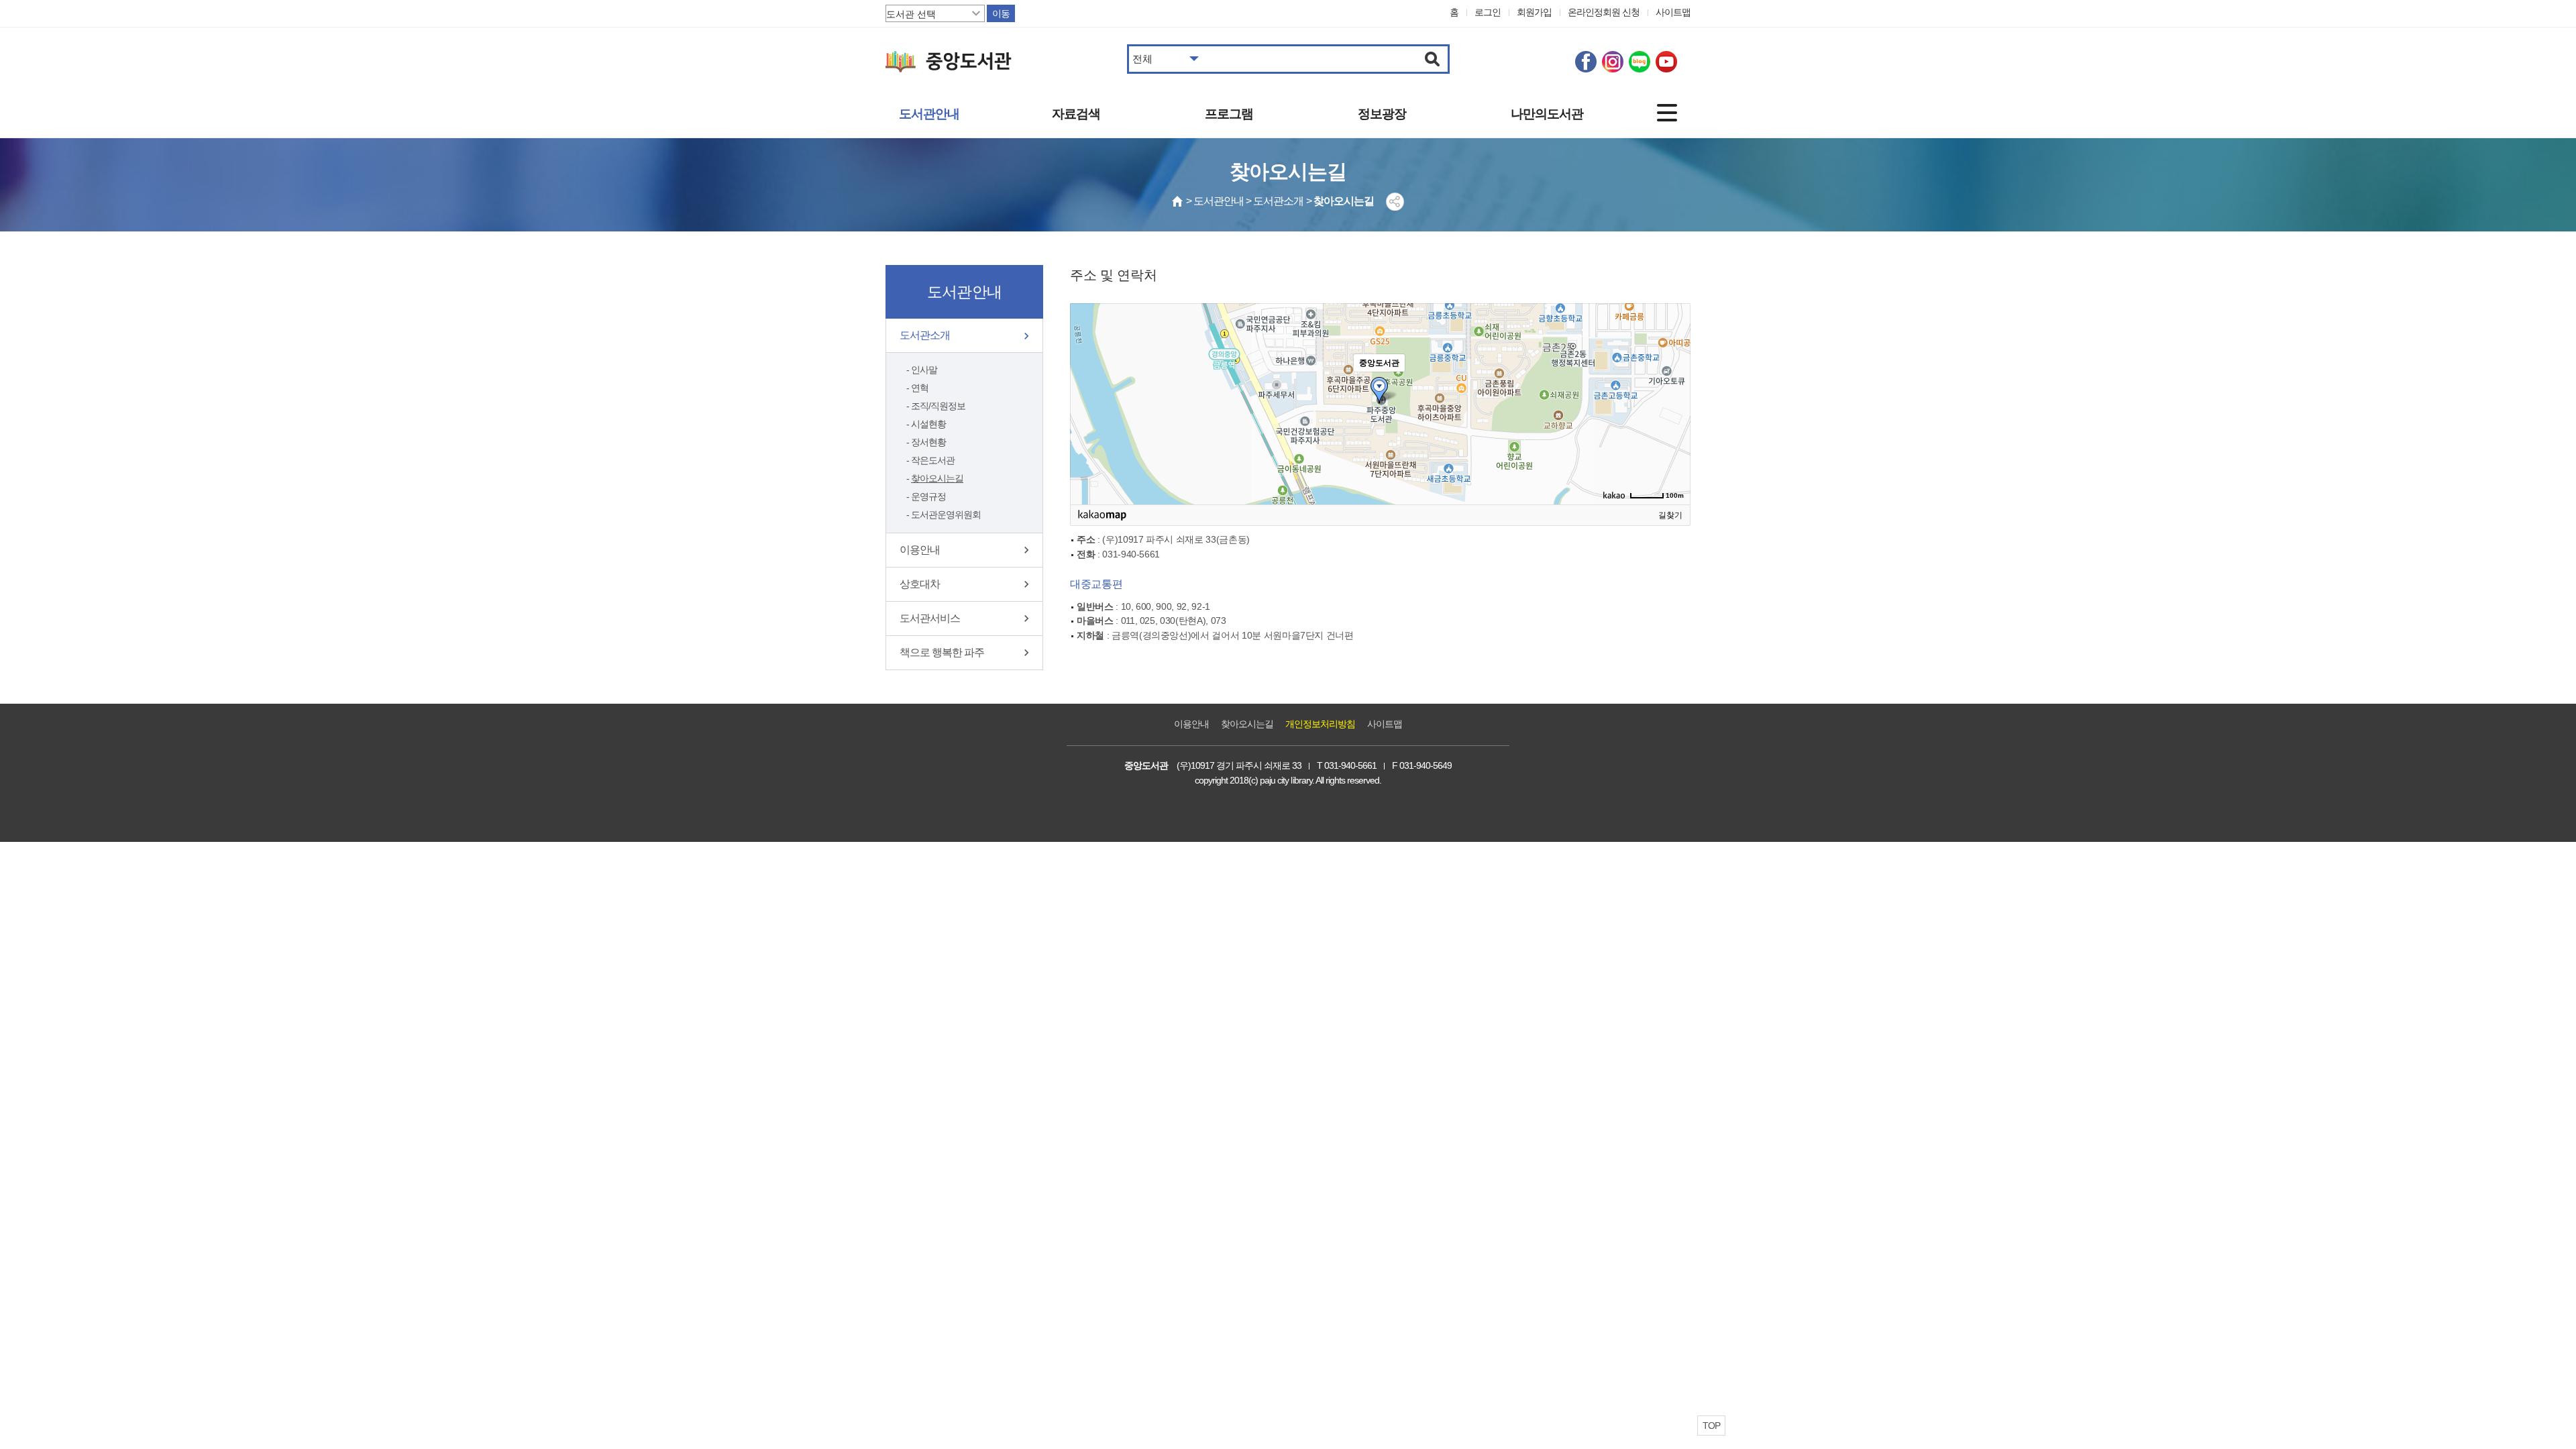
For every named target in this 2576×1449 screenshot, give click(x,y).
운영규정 (928, 496)
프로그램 (1229, 114)
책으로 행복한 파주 (942, 652)
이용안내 (920, 550)
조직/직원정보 (938, 406)
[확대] (1674, 380)
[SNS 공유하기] (1395, 202)
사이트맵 (1673, 12)
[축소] (1674, 402)
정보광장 (1382, 114)
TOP (1711, 1426)
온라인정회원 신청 (1604, 12)
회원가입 (1534, 12)
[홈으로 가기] (1178, 201)
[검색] (1433, 59)
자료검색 (1076, 114)
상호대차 (920, 584)
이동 (1001, 13)
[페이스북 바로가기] (1586, 62)
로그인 (1488, 12)
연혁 (920, 388)
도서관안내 (929, 114)
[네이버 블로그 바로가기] (1640, 62)
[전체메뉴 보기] (1667, 113)
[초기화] (1674, 427)
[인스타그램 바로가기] (1613, 62)
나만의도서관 (1547, 114)
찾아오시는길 (937, 478)
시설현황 (928, 424)
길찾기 (1670, 515)
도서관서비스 (930, 618)
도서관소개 (925, 335)
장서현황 (928, 442)
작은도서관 (933, 460)
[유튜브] (1666, 62)
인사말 (924, 370)
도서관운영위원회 (946, 515)
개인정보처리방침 (1320, 724)
